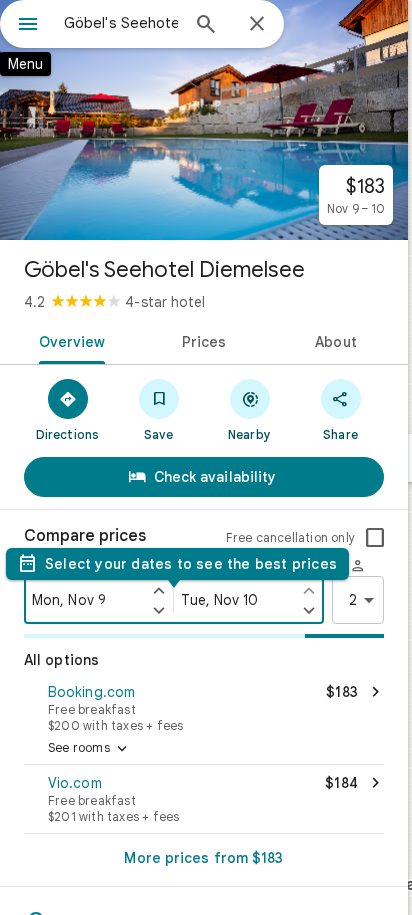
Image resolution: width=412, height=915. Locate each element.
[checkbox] (375, 538)
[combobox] (121, 23)
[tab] (68, 340)
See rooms (89, 749)
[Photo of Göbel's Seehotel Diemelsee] (204, 120)
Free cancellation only (290, 537)
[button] (204, 706)
